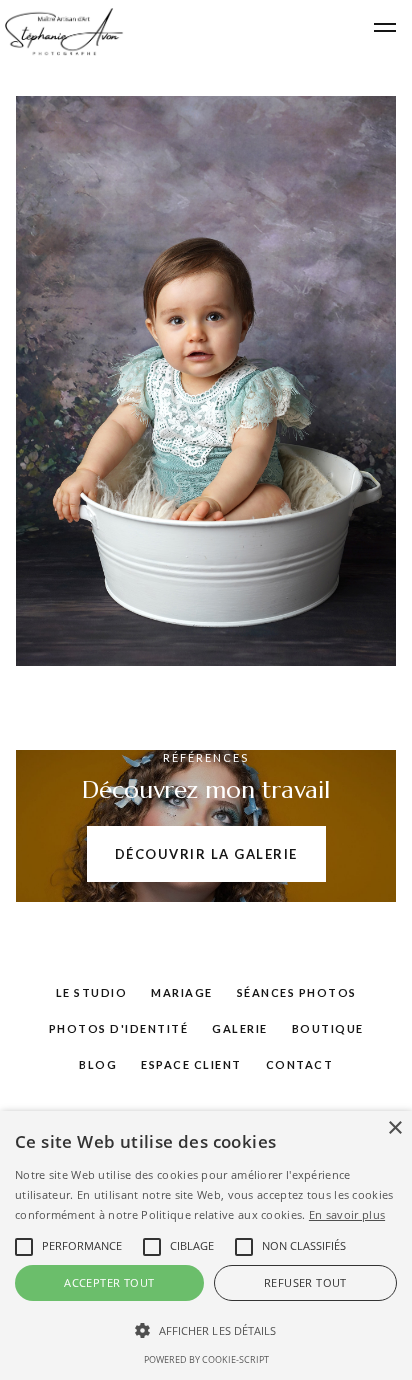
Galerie (240, 1028)
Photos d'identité (119, 1028)
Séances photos (297, 992)
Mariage (182, 992)
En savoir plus (347, 1214)
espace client (191, 1064)
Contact (300, 1064)
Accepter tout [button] (109, 1282)
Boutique (328, 1028)
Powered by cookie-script (206, 1359)
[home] (62, 32)
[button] (385, 28)
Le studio (92, 992)
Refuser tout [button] (305, 1282)
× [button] (394, 1128)
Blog (98, 1064)
